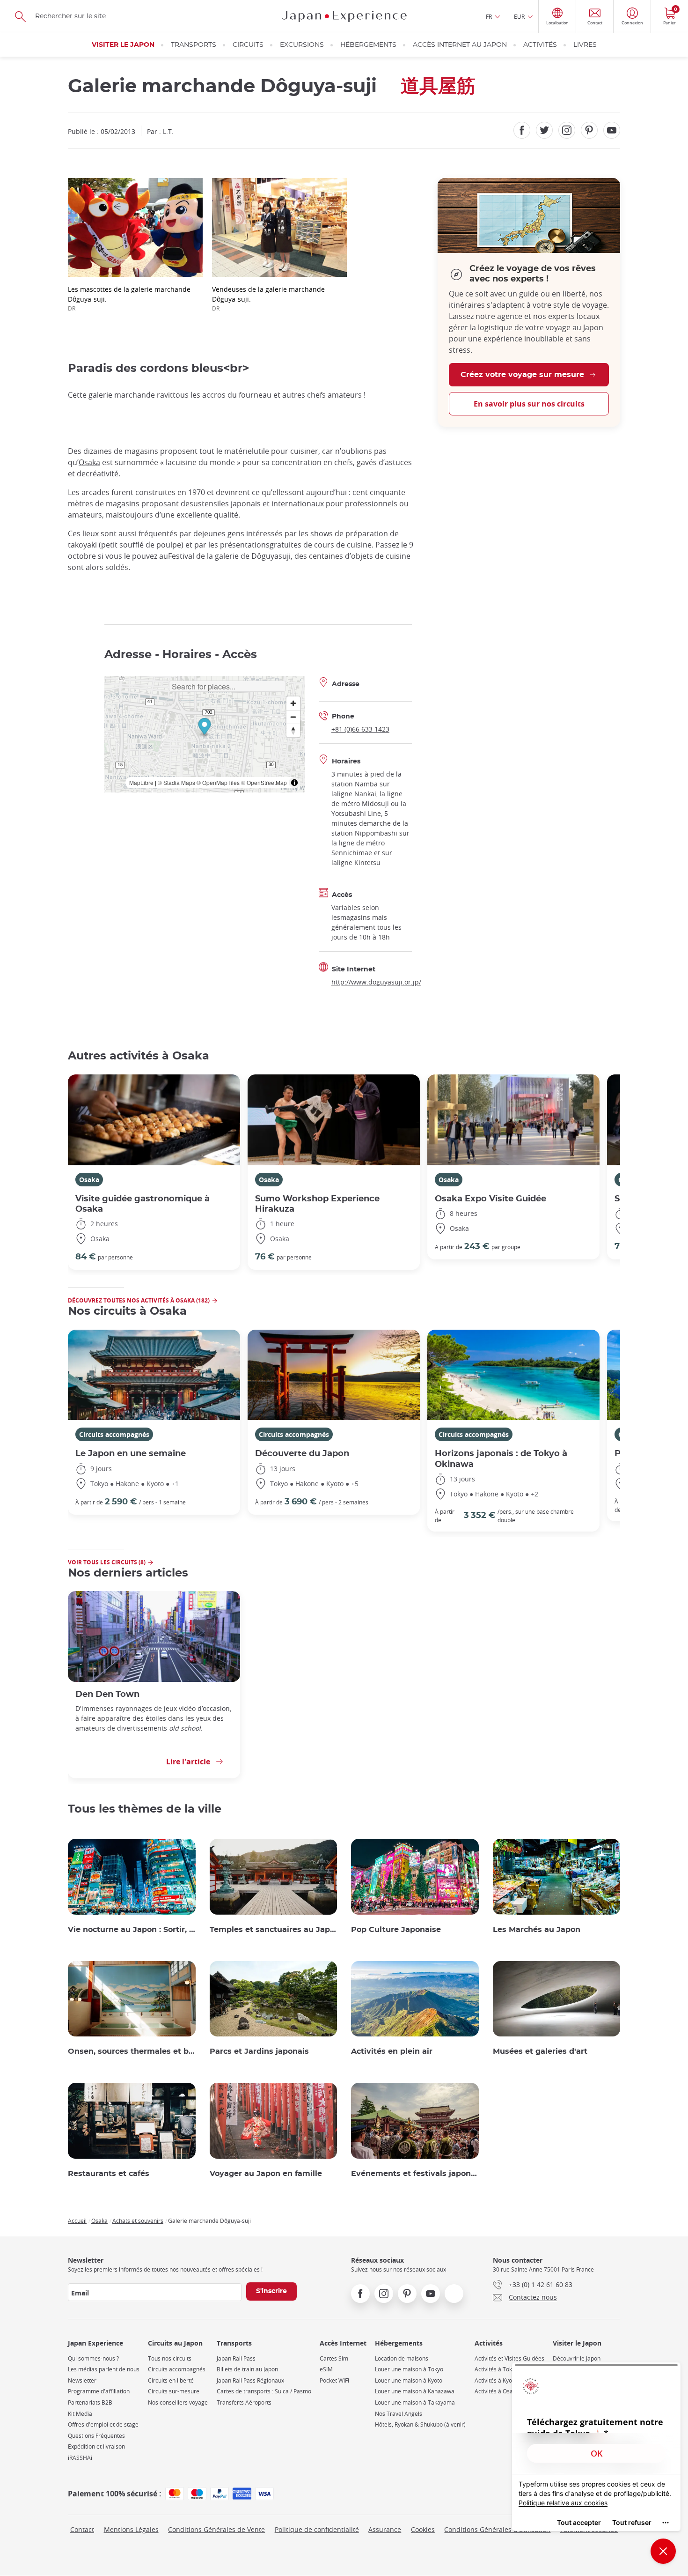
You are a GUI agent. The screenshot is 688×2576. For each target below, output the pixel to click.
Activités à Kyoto (496, 2380)
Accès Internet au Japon (460, 45)
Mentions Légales (131, 2529)
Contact (82, 2529)
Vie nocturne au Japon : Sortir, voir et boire (132, 1930)
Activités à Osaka (497, 2391)
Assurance (385, 2529)
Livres (585, 45)
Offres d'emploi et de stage (103, 2424)
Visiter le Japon (123, 45)
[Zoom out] (293, 717)
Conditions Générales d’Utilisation (497, 2529)
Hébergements (368, 45)
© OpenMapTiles (218, 782)
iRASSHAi (80, 2458)
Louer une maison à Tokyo (409, 2369)
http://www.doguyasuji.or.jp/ (376, 982)
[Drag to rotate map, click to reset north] (293, 730)
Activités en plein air (392, 2051)
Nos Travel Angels (399, 2414)
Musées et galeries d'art (540, 2051)
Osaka (89, 462)
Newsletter (82, 2380)
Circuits (248, 45)
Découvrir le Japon (577, 2358)
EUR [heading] (519, 16)
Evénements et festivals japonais (415, 2174)
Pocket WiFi (334, 2380)
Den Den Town (107, 1694)
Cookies (423, 2529)
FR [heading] (489, 16)
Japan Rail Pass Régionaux (250, 2380)
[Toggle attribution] (294, 783)
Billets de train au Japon (247, 2369)
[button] (204, 728)
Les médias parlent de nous (104, 2369)
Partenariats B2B (90, 2402)
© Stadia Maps (176, 782)
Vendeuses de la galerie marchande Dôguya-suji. (268, 298)
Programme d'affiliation (99, 2391)
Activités (540, 45)
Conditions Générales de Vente (216, 2529)
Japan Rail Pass (236, 2358)
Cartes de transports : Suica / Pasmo (264, 2391)
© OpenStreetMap (264, 782)
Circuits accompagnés (114, 1434)
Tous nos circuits (170, 2358)
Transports (194, 45)
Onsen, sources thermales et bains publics (132, 2051)
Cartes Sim (334, 2358)
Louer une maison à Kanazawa (415, 2391)
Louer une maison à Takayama (415, 2402)
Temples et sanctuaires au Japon (274, 1930)
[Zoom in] (293, 703)
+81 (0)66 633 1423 (360, 729)
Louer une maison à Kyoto (409, 2380)
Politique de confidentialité (317, 2529)
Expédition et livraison (96, 2446)
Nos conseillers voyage (178, 2402)
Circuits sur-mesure (174, 2391)
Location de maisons (402, 2358)
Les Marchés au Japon (537, 1930)
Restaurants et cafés (109, 2174)
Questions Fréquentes (96, 2436)
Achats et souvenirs (138, 2221)
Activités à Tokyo (496, 2369)
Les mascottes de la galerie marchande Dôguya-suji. (129, 298)
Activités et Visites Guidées (509, 2358)
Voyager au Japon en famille (266, 2174)
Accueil (77, 2221)
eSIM (326, 2369)
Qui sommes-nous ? (93, 2358)
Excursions (302, 45)
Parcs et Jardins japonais (259, 2051)
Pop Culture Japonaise (396, 1930)
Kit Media (80, 2414)
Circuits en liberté (171, 2380)
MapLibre (141, 782)
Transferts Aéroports (244, 2402)
